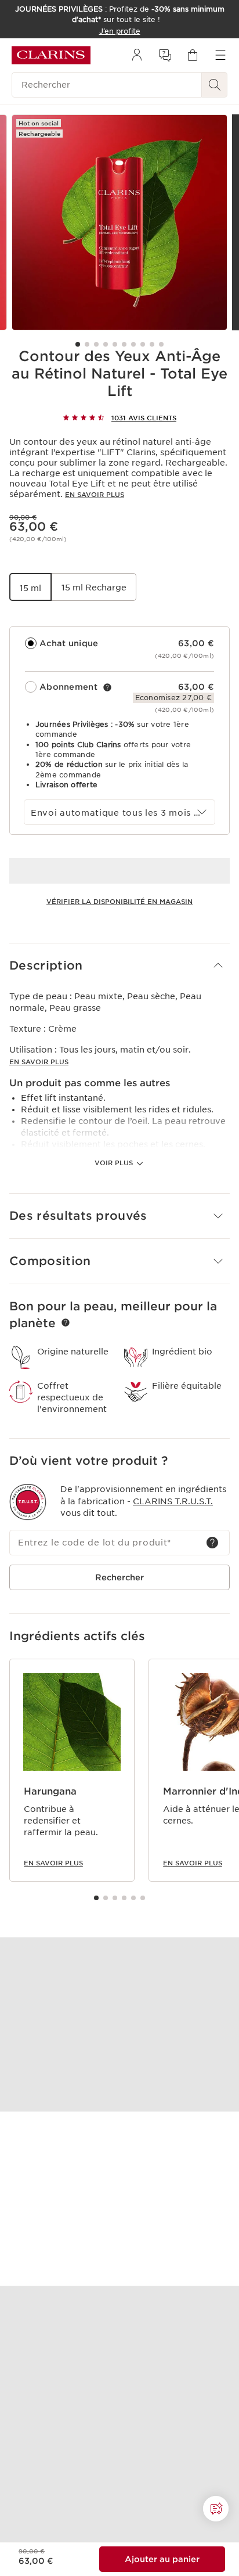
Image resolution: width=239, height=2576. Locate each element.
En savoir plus (95, 495)
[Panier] (193, 55)
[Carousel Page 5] (115, 344)
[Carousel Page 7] (133, 344)
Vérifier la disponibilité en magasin (119, 902)
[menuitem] (137, 55)
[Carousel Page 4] (106, 344)
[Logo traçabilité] (28, 1502)
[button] (119, 966)
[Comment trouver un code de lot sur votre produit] (212, 1543)
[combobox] (119, 812)
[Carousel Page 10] (161, 344)
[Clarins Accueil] (51, 55)
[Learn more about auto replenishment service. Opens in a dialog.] (107, 687)
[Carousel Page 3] (96, 344)
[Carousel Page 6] (124, 344)
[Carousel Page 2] (87, 344)
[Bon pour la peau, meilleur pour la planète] (66, 1323)
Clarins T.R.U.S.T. (173, 1501)
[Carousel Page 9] (152, 344)
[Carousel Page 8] (143, 344)
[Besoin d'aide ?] (216, 2509)
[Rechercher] (215, 85)
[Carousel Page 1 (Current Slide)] (78, 344)
